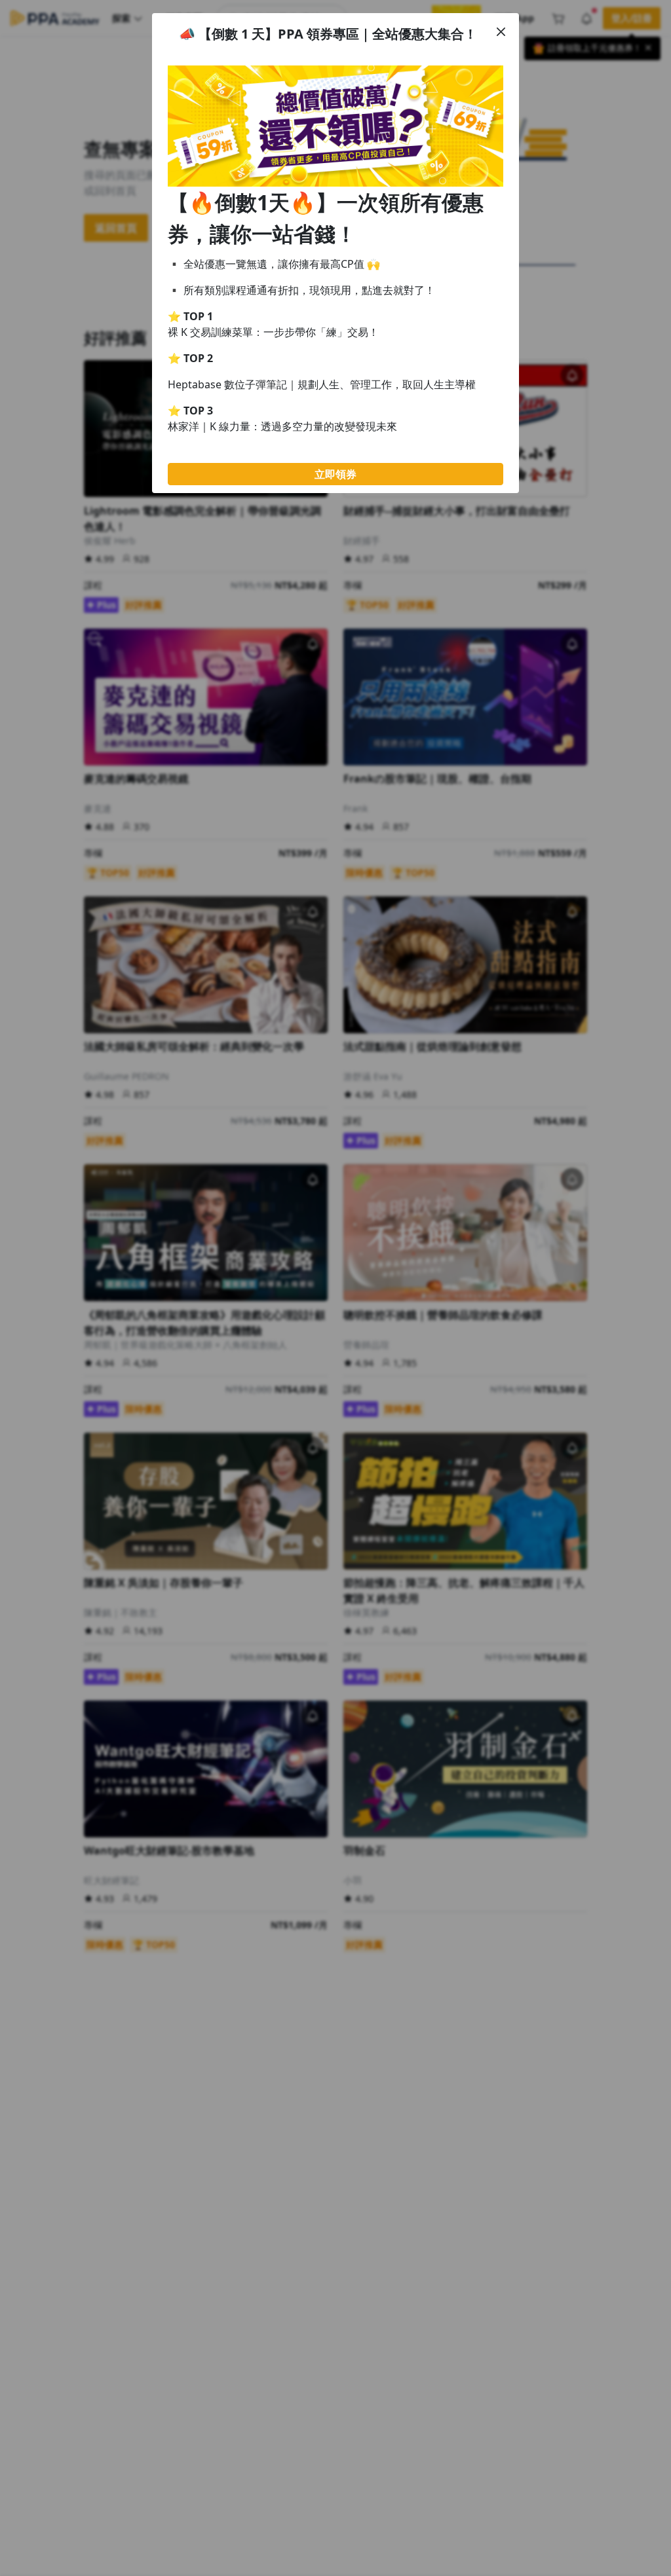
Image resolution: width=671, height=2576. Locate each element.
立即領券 (335, 474)
